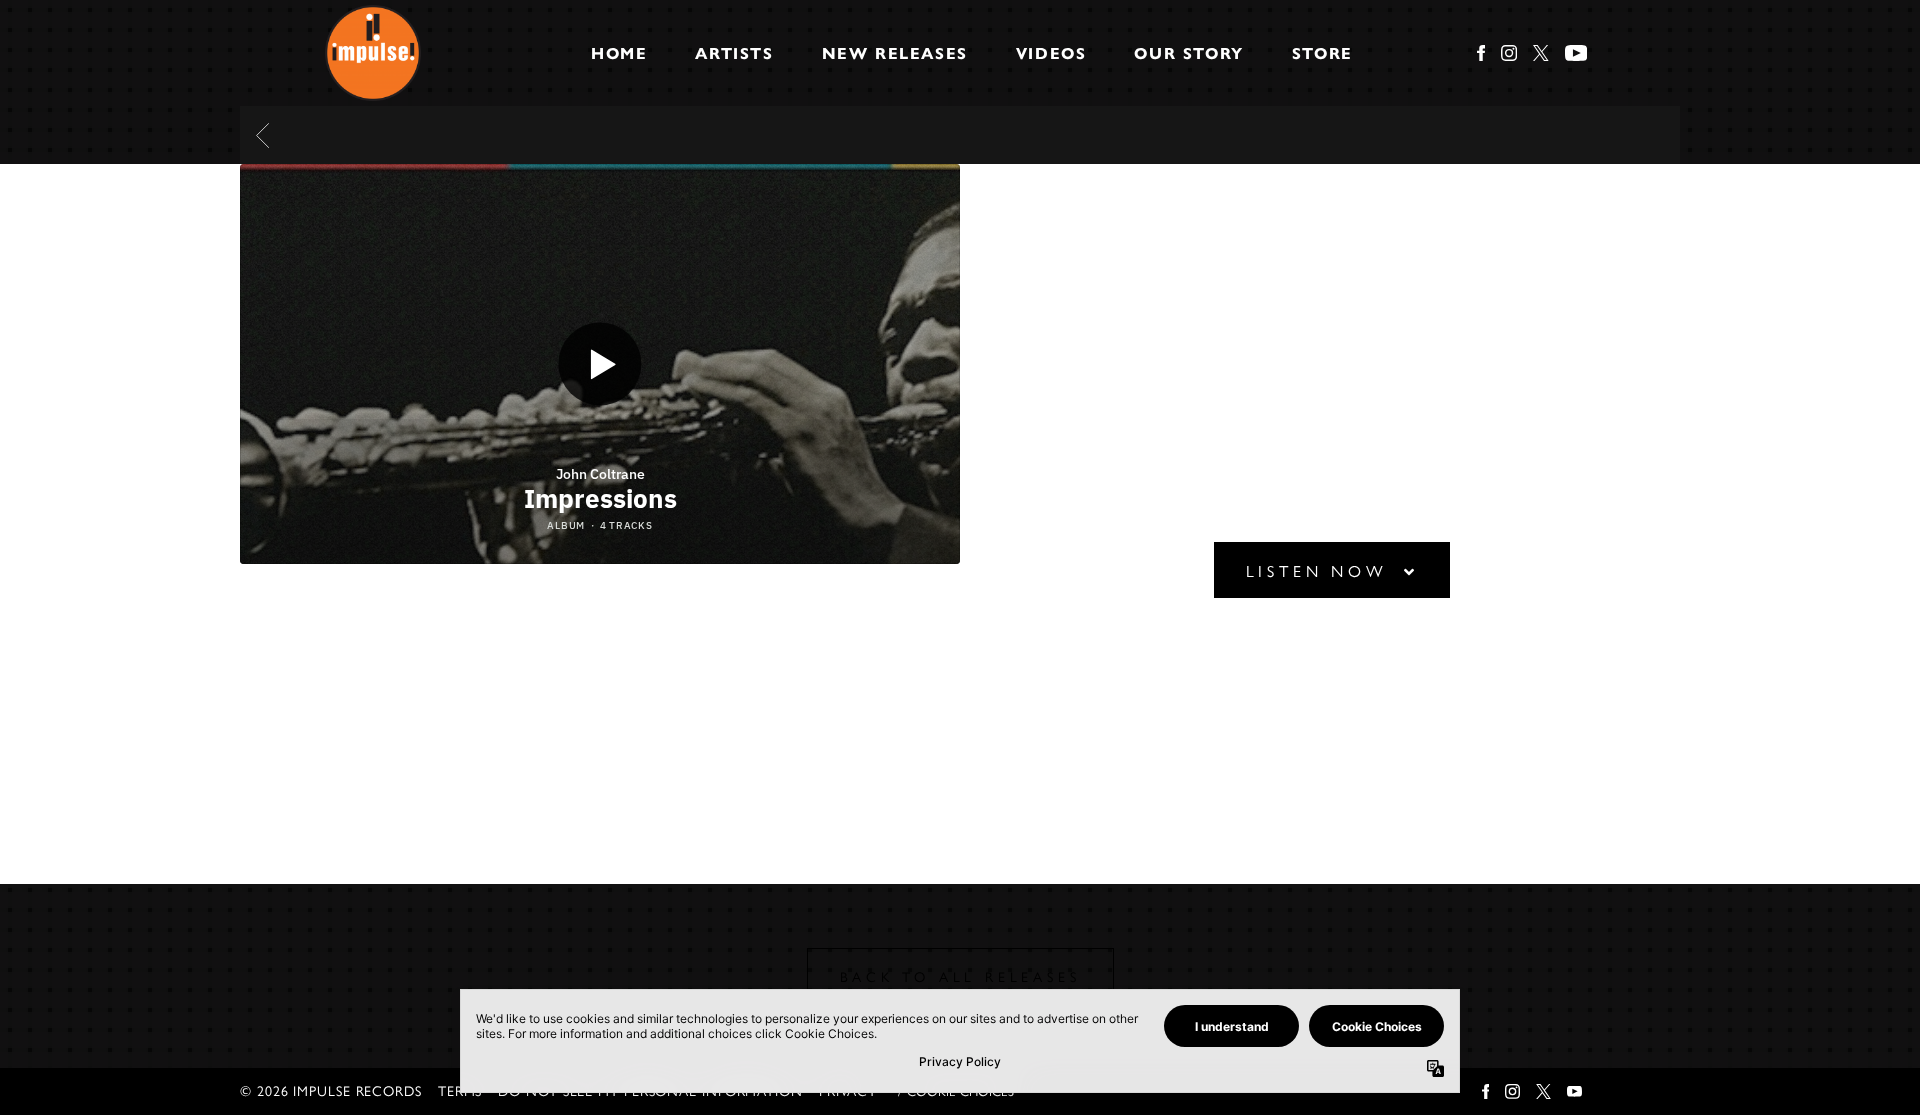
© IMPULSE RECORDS (331, 1091)
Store (1322, 53)
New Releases (895, 53)
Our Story (1188, 53)
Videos (1051, 53)
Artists (734, 53)
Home (619, 53)
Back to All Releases (960, 977)
